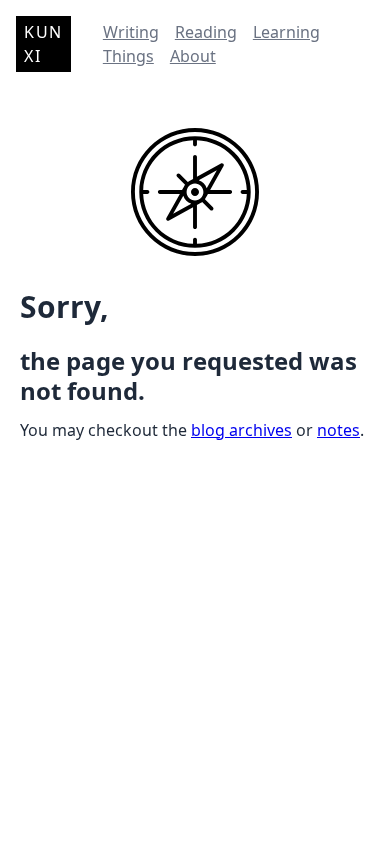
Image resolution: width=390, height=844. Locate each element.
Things (128, 56)
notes (338, 430)
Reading (206, 32)
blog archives (241, 430)
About (193, 56)
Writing (131, 32)
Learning (286, 32)
